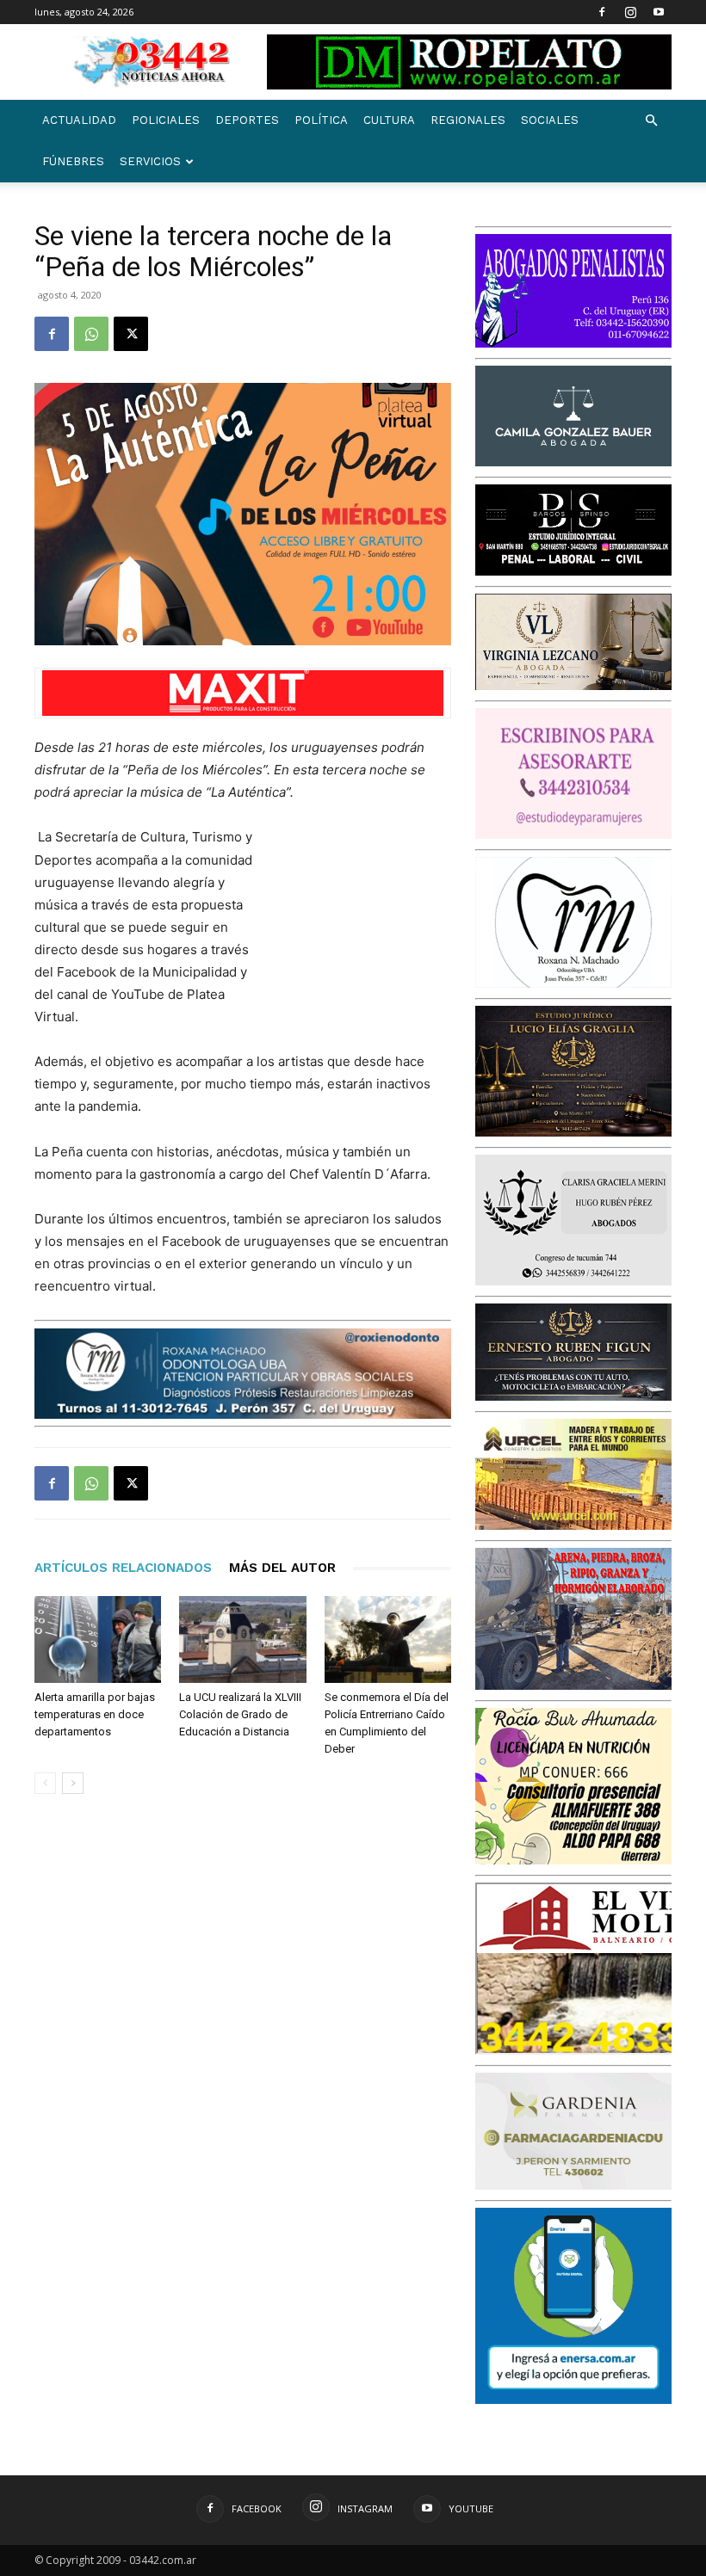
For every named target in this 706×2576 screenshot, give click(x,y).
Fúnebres (73, 161)
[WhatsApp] (91, 334)
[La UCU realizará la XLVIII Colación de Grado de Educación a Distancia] (242, 1639)
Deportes (247, 120)
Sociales (550, 120)
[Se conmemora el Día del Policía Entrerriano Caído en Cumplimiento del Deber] (388, 1639)
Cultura (389, 120)
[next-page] (73, 1783)
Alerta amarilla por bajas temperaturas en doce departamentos (95, 1714)
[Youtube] (659, 12)
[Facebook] (602, 12)
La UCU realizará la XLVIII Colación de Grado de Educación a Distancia (240, 1714)
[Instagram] (630, 12)
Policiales (166, 120)
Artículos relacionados (123, 1568)
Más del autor (282, 1568)
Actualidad (79, 120)
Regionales (468, 120)
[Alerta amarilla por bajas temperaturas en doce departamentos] (98, 1639)
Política (321, 120)
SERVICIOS (150, 161)
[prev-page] (45, 1783)
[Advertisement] (365, 917)
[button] (651, 121)
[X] (131, 334)
